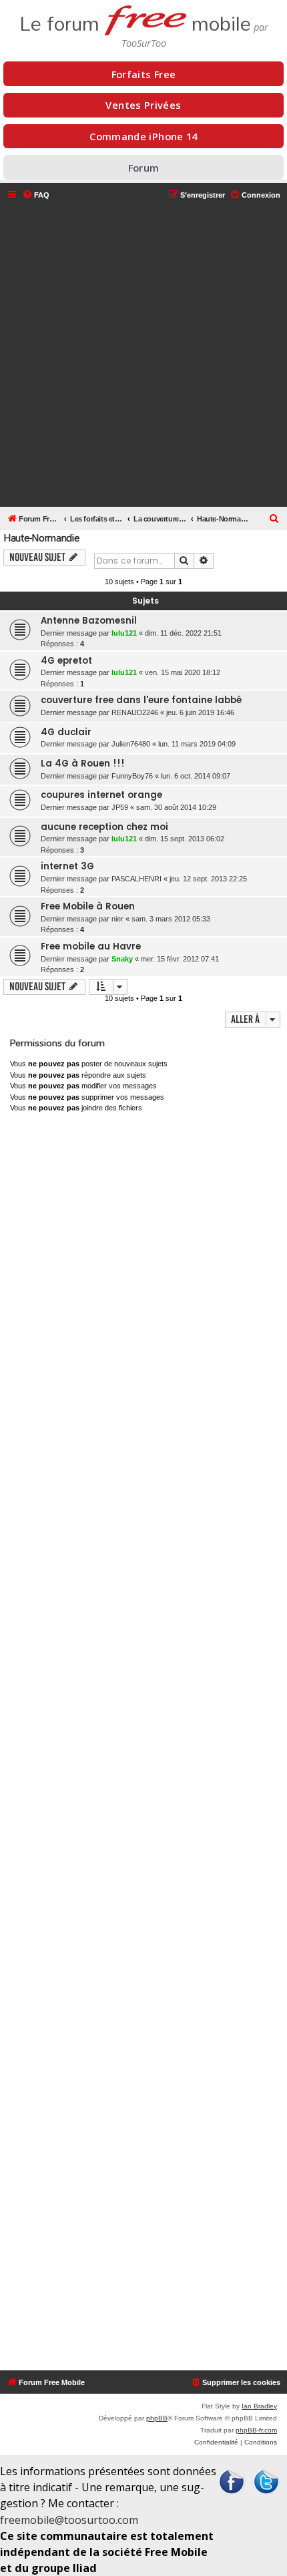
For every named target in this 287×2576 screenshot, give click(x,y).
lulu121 (124, 633)
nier (117, 919)
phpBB (157, 2418)
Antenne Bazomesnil (89, 621)
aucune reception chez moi (104, 827)
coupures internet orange (101, 795)
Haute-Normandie (41, 538)
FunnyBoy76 (132, 776)
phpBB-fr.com (256, 2430)
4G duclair (66, 732)
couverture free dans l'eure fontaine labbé (141, 700)
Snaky (122, 959)
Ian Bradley (259, 2406)
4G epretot (66, 661)
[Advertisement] (143, 355)
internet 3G (67, 866)
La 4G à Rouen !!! (83, 764)
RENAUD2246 (135, 712)
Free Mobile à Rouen (88, 906)
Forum (144, 168)
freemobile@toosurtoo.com (69, 2520)
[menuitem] (36, 195)
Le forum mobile (135, 20)
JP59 (120, 807)
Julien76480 (131, 744)
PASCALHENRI (136, 879)
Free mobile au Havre (91, 946)
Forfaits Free (144, 74)
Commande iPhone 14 (143, 136)
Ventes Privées (143, 105)
